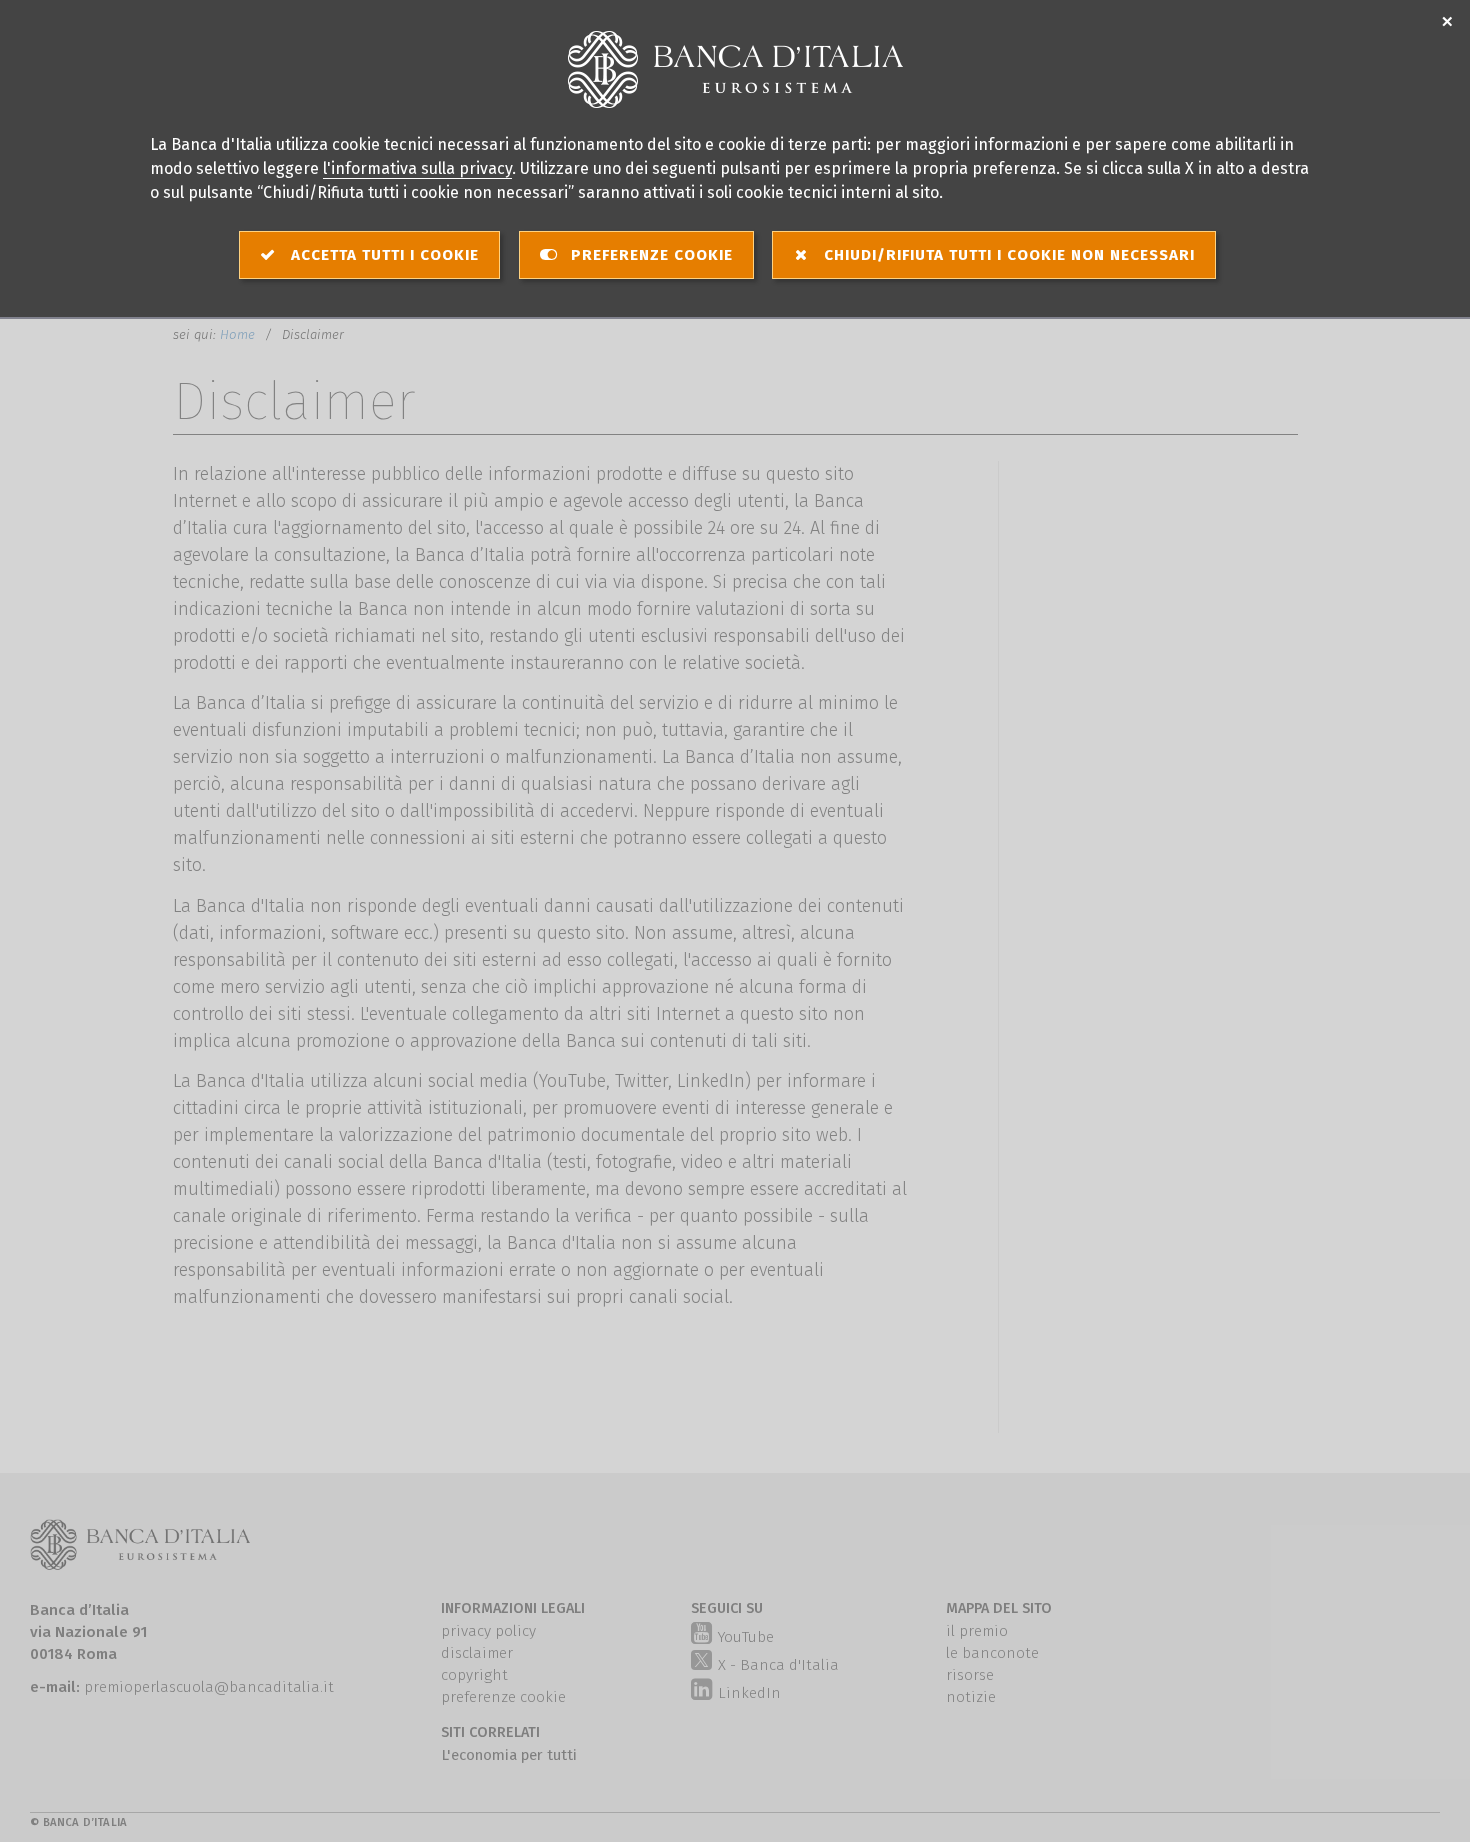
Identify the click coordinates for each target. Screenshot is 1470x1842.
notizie (971, 1697)
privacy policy (488, 1631)
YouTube (744, 1637)
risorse (970, 1675)
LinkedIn (747, 1693)
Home (239, 334)
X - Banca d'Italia (778, 1665)
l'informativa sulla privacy (417, 168)
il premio (977, 1631)
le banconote (992, 1653)
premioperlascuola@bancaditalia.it (209, 1687)
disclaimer (477, 1653)
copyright (474, 1675)
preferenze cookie (503, 1697)
